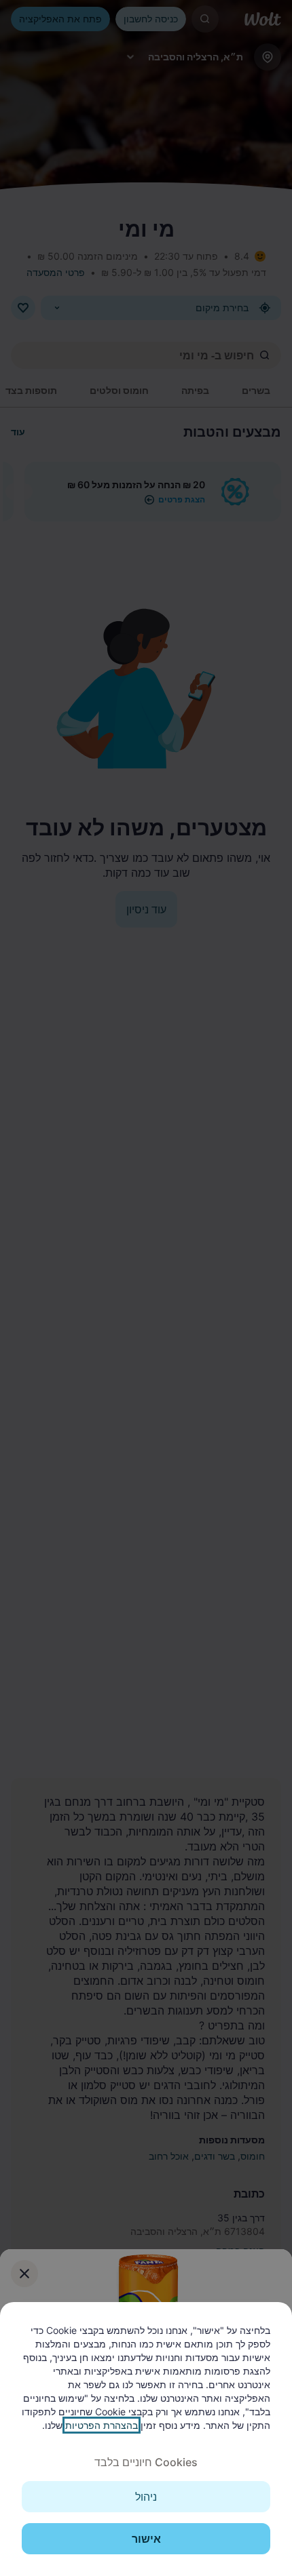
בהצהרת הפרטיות (102, 2425)
